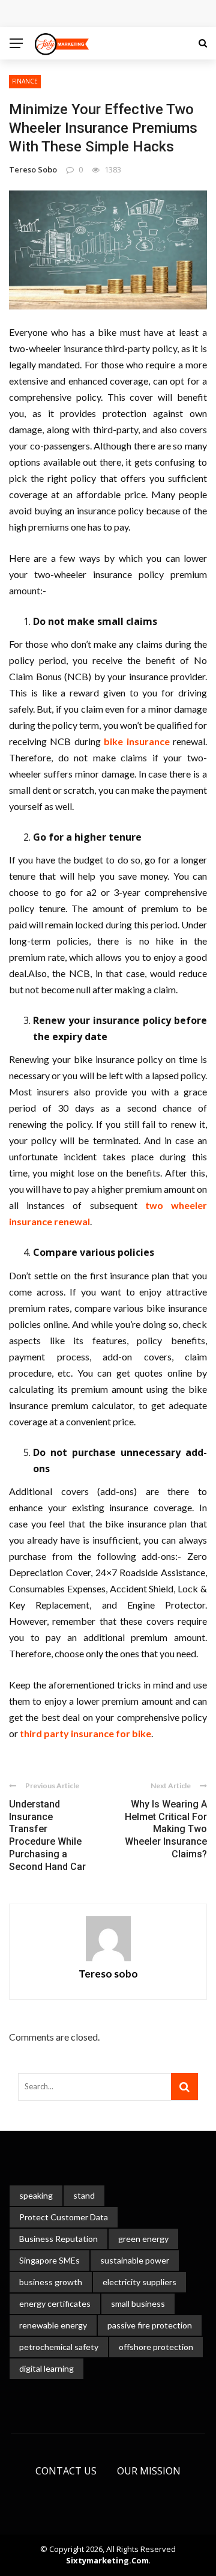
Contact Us (66, 2471)
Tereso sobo (33, 169)
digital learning (46, 2368)
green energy (143, 2239)
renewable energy (53, 2325)
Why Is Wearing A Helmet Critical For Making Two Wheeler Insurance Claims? (166, 1829)
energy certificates (55, 2303)
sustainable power (135, 2260)
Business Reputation (58, 2239)
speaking (36, 2195)
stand (84, 2195)
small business (138, 2303)
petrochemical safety (59, 2347)
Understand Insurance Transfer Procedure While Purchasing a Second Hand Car (47, 1835)
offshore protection (156, 2347)
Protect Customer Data (64, 2217)
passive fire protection (150, 2325)
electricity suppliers (139, 2282)
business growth (51, 2282)
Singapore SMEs (49, 2260)
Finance (25, 81)
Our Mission (149, 2471)
